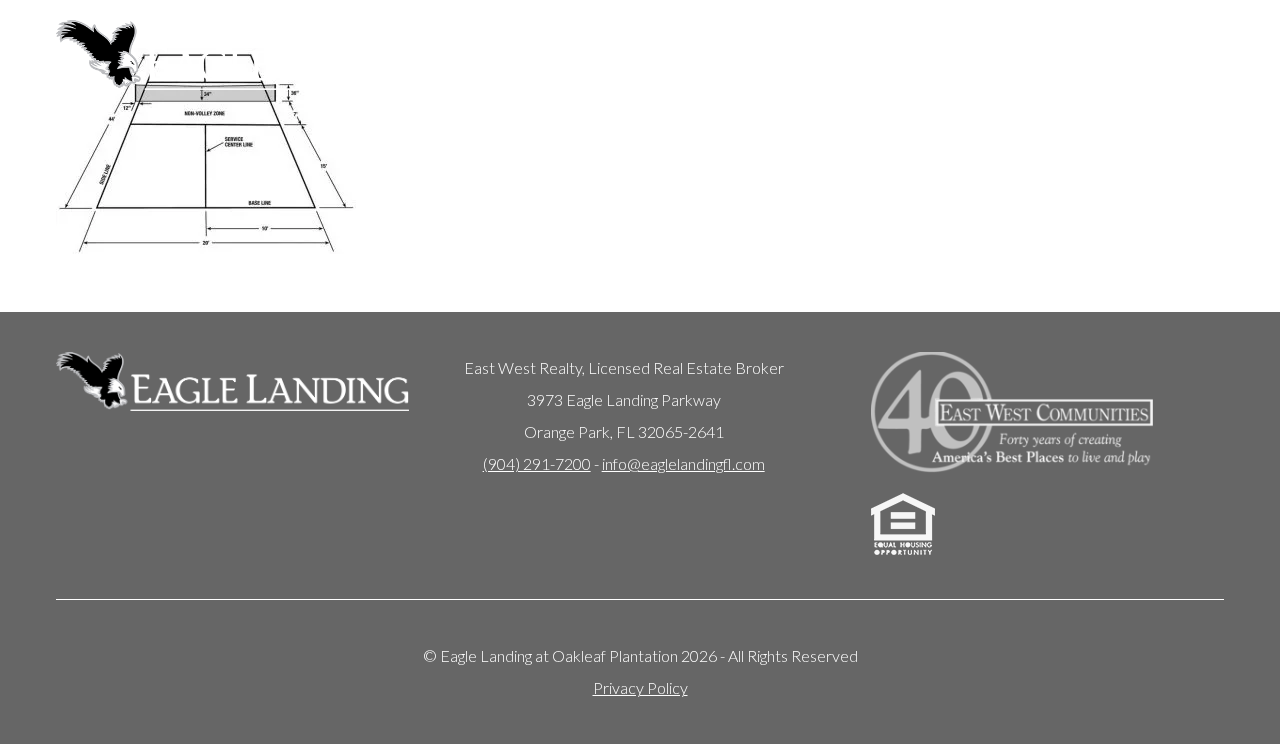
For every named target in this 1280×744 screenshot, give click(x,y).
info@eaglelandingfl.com (683, 463)
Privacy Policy (640, 687)
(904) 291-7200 (537, 463)
